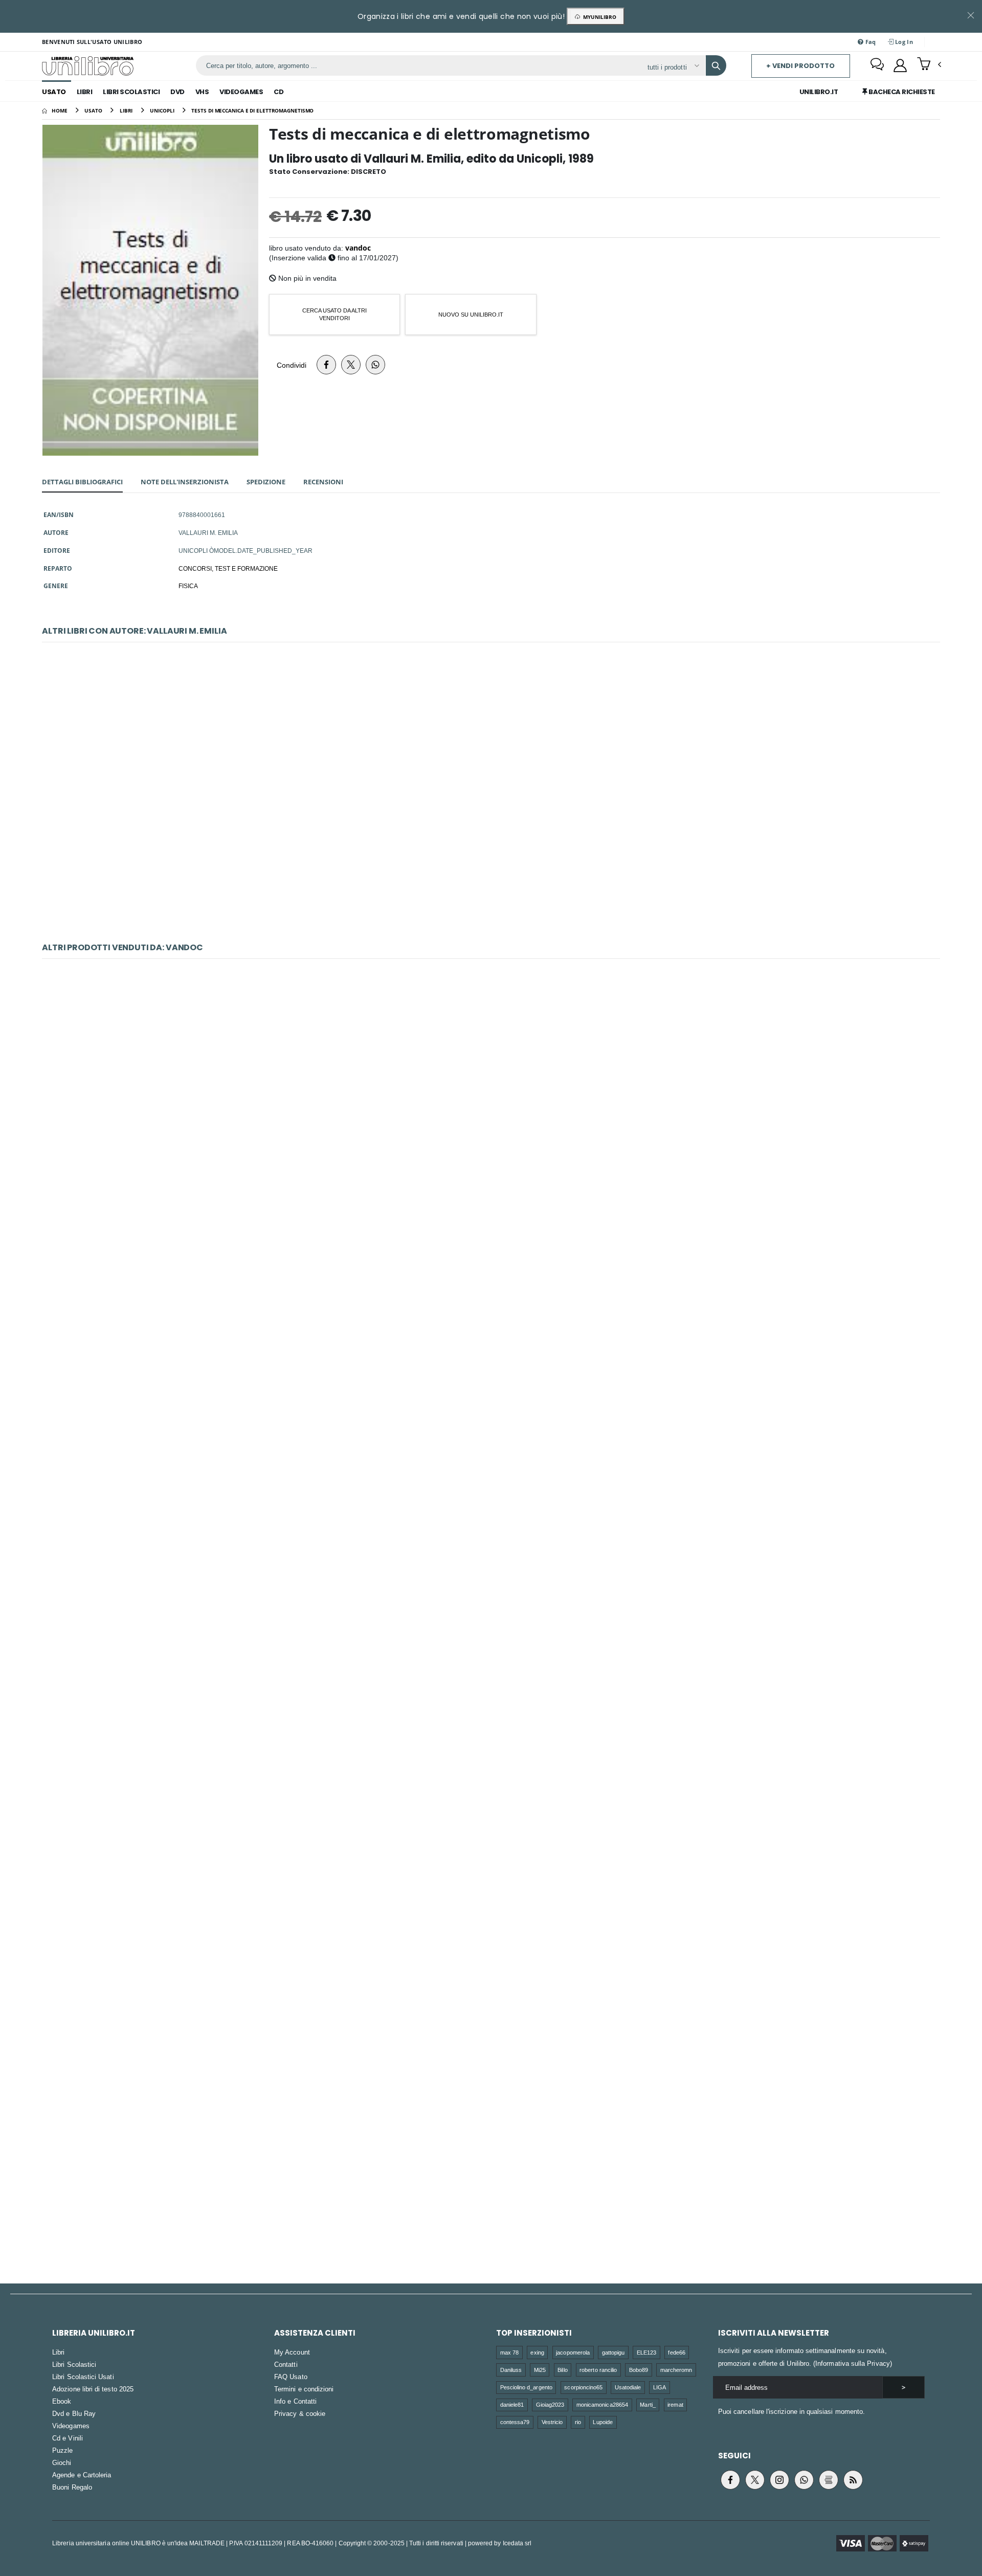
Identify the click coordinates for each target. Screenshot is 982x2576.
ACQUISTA (496, 895)
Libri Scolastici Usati (83, 2377)
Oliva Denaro (491, 1914)
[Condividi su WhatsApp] (375, 365)
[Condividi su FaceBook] (326, 365)
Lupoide (602, 2422)
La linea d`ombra (491, 1656)
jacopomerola (573, 2352)
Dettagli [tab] (82, 482)
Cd (278, 92)
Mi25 (540, 2370)
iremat (675, 2404)
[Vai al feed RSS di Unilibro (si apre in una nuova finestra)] (853, 2480)
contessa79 (515, 2422)
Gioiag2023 (550, 2404)
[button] (929, 65)
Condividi (292, 365)
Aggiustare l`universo (491, 1397)
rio (578, 2422)
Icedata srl (517, 2543)
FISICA (188, 586)
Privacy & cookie (300, 2413)
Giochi (62, 2462)
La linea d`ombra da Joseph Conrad (491, 1138)
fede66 (676, 2352)
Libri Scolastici (131, 92)
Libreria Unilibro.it (94, 2333)
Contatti (286, 2364)
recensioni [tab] (323, 482)
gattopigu (613, 2352)
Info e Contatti (295, 2401)
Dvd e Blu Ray (74, 2413)
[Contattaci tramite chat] (877, 65)
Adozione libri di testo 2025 (93, 2389)
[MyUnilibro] (900, 65)
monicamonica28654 (602, 2404)
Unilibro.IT (819, 92)
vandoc (358, 248)
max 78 (509, 2352)
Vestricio (552, 2422)
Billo (562, 2370)
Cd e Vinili (68, 2438)
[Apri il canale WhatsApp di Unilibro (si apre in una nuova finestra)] (804, 2480)
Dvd (177, 92)
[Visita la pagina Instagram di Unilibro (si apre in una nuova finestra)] (779, 2480)
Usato (54, 92)
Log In (903, 42)
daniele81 (512, 2404)
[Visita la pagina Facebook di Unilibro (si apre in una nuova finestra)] (730, 2480)
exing (537, 2352)
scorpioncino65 (583, 2387)
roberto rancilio (598, 2370)
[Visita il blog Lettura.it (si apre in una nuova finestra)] (829, 2480)
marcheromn (676, 2370)
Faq (870, 42)
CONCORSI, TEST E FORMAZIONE (228, 568)
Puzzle (62, 2450)
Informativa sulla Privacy (853, 2363)
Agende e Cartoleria (82, 2475)
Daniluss (511, 2370)
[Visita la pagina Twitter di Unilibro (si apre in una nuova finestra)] (755, 2480)
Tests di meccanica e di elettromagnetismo (491, 822)
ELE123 (646, 2352)
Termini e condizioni (304, 2389)
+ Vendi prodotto (800, 66)
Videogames (241, 92)
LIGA (660, 2387)
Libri (85, 92)
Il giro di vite (491, 2173)
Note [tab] (185, 482)
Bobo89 (639, 2370)
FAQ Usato (291, 2377)
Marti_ (648, 2404)
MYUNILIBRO (598, 17)
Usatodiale (628, 2387)
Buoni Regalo (72, 2487)
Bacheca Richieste (901, 92)
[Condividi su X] (351, 365)
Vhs (202, 92)
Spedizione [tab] (266, 482)
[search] (716, 65)
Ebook (62, 2401)
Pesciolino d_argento (526, 2387)
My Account (292, 2352)
